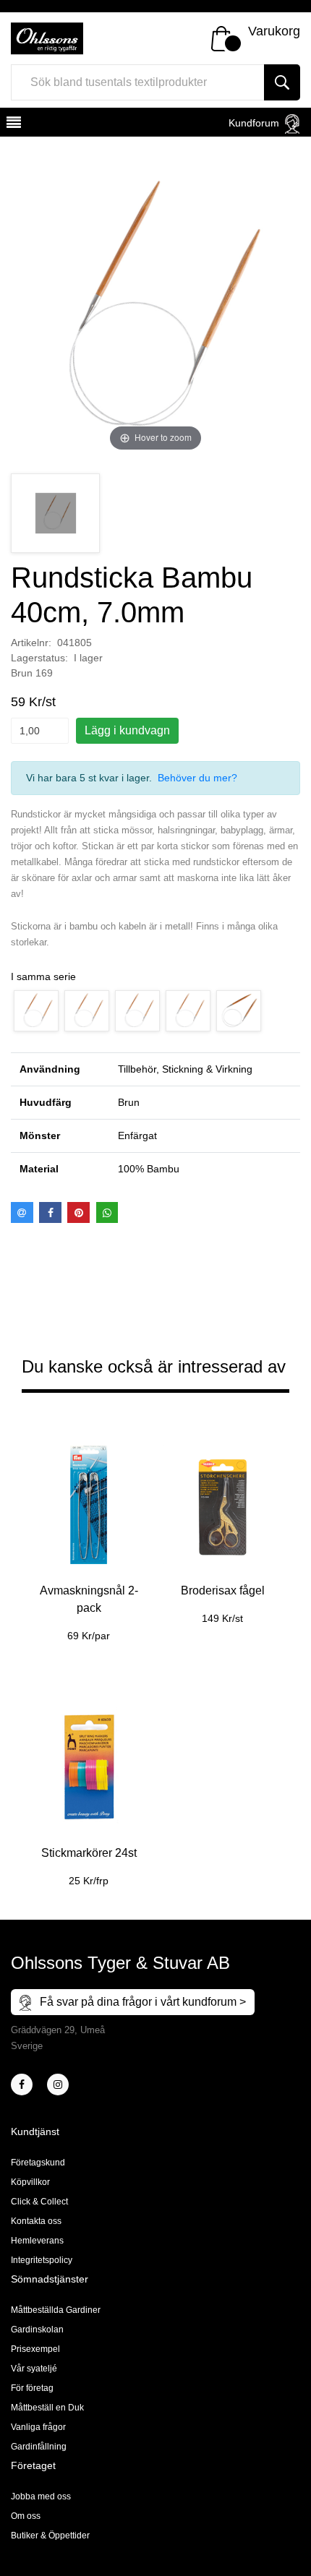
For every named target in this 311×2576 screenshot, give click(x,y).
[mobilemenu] (12, 124)
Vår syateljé (34, 2369)
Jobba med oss (41, 2496)
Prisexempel (35, 2349)
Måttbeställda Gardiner (56, 2310)
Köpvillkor (30, 2182)
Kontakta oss (36, 2221)
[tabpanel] (89, 1533)
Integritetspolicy (42, 2260)
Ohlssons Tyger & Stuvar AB (120, 1963)
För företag (32, 2388)
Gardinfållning (39, 2447)
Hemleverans (37, 2241)
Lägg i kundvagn (127, 730)
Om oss (26, 2516)
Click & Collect (39, 2202)
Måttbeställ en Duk (47, 2408)
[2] (22, 2085)
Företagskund (38, 2163)
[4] (58, 2085)
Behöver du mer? (197, 778)
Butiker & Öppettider (50, 2536)
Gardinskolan (37, 2330)
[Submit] (282, 82)
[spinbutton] (40, 731)
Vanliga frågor (38, 2427)
